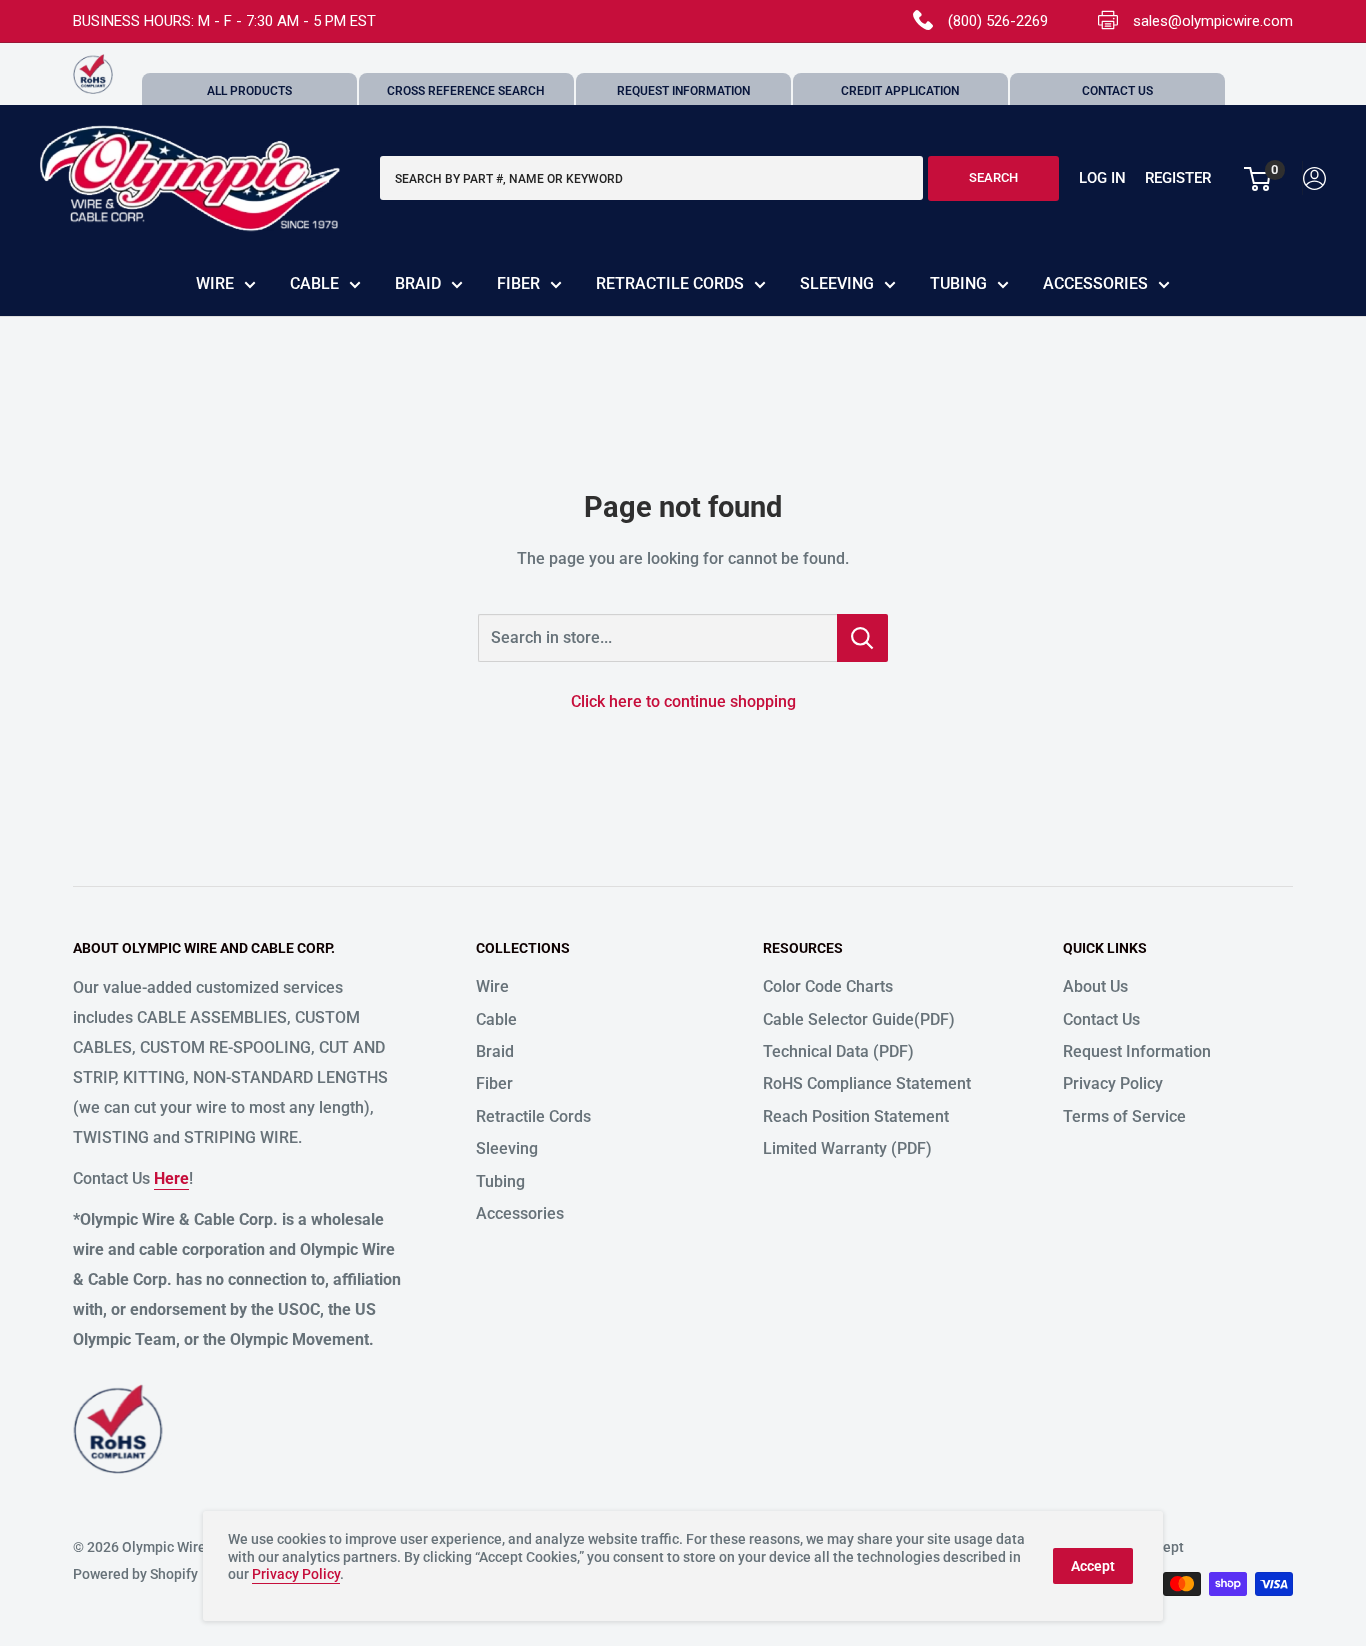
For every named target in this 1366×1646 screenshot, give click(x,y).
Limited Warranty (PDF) (847, 1148)
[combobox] (651, 179)
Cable (314, 283)
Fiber (518, 283)
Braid (418, 283)
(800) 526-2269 (998, 21)
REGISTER (1178, 179)
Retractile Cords (670, 283)
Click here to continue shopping (683, 701)
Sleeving (837, 283)
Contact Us (1117, 91)
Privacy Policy (1113, 1083)
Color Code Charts (828, 986)
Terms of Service (1124, 1116)
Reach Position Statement (856, 1116)
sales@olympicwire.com (1213, 21)
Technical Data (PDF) (838, 1051)
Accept (1093, 1566)
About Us (1095, 986)
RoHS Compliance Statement (867, 1083)
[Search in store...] (862, 638)
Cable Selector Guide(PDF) (859, 1019)
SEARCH (993, 178)
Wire (215, 283)
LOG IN (1102, 179)
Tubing (958, 283)
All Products (249, 91)
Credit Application (900, 91)
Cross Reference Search (466, 91)
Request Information (683, 91)
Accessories (1095, 283)
